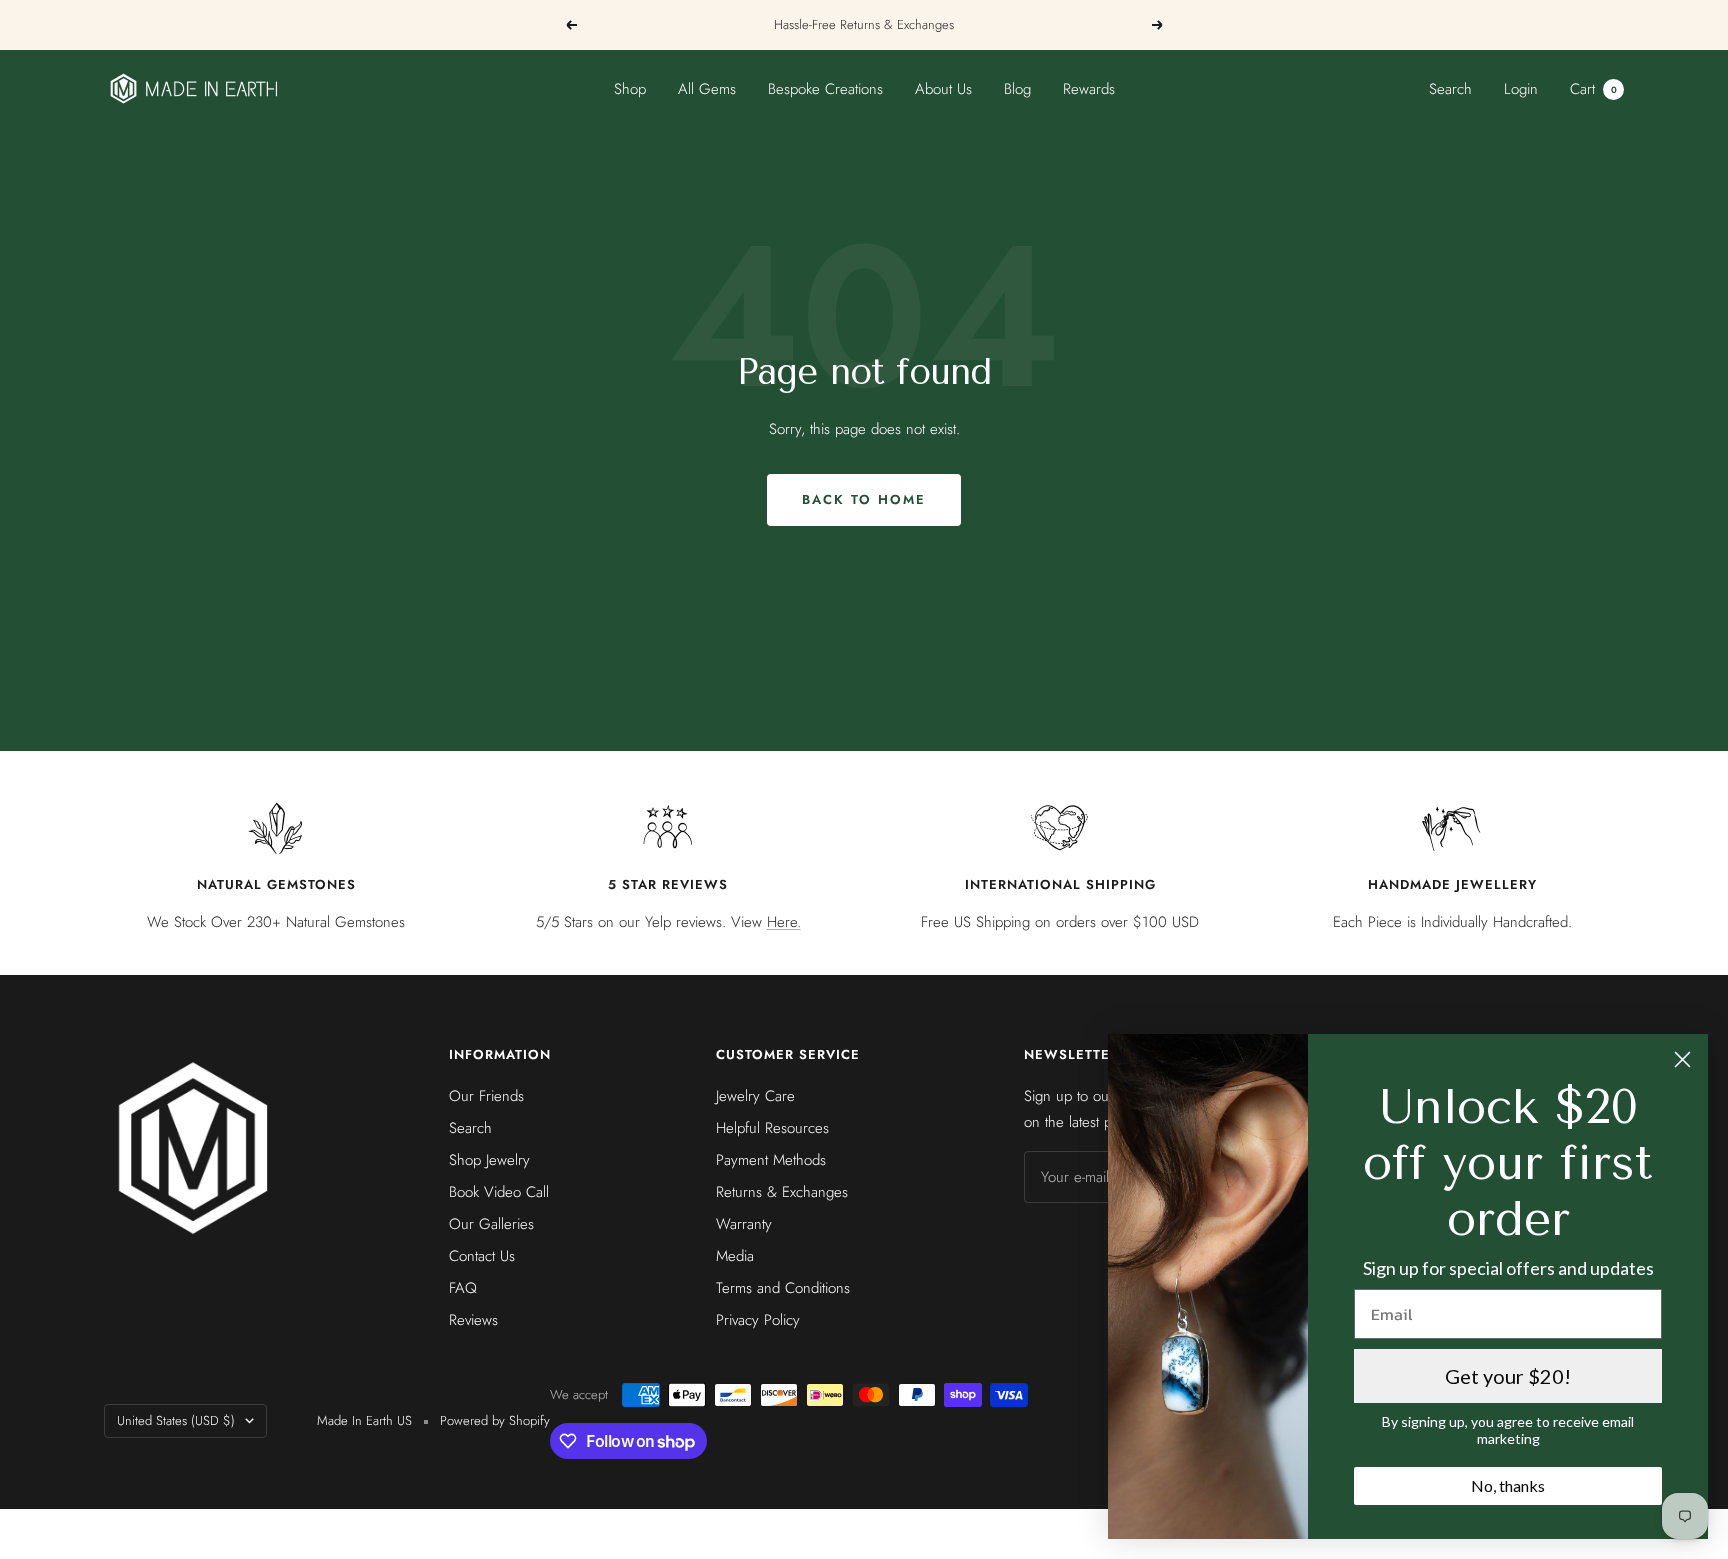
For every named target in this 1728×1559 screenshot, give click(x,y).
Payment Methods (771, 1160)
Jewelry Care (755, 1096)
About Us (943, 89)
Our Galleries (491, 1224)
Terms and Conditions (783, 1288)
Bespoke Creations (825, 89)
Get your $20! (1508, 1376)
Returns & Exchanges (782, 1192)
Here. (784, 922)
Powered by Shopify (495, 1420)
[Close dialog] (1682, 1059)
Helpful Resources (772, 1128)
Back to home (864, 499)
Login (1521, 89)
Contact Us (482, 1256)
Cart (1593, 89)
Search (1450, 89)
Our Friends (486, 1096)
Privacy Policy (758, 1320)
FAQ (463, 1288)
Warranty (744, 1224)
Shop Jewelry (489, 1160)
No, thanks (1508, 1485)
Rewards (1089, 89)
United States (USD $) (176, 1420)
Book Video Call (499, 1192)
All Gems (707, 89)
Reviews (473, 1320)
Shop (630, 89)
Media (735, 1256)
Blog (1017, 89)
